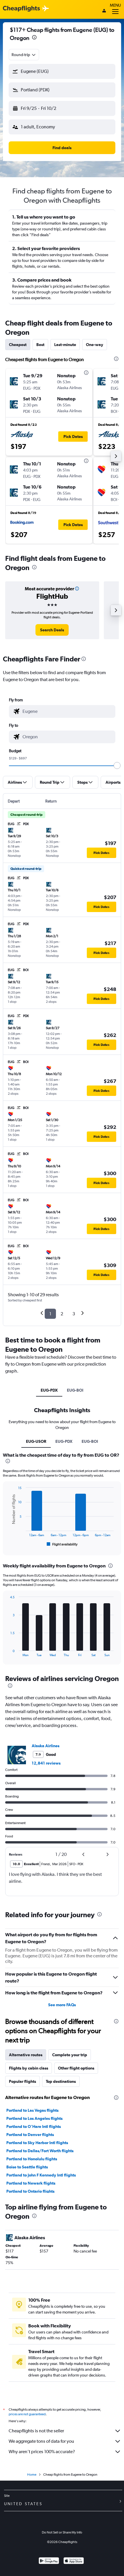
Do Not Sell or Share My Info (62, 2532)
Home (32, 2475)
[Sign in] (104, 11)
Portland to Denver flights (30, 2135)
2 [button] (62, 1314)
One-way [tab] (95, 345)
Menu (115, 5)
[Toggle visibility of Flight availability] (62, 1544)
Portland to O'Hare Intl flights (34, 2126)
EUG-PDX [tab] (49, 1390)
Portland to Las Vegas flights (32, 2110)
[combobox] (24, 55)
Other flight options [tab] (76, 2068)
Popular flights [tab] (22, 2081)
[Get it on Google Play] (49, 2561)
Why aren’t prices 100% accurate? (42, 2452)
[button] (34, 38)
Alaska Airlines (46, 1746)
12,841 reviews (46, 1763)
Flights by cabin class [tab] (29, 2068)
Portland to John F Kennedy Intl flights (41, 2175)
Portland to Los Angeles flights (34, 2118)
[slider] (117, 765)
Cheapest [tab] (18, 345)
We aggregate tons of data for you (41, 2441)
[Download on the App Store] (74, 2561)
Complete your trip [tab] (70, 2055)
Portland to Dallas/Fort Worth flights (40, 2151)
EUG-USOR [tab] (36, 1441)
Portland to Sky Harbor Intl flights (37, 2143)
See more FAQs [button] (62, 2005)
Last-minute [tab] (65, 345)
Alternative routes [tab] (26, 2055)
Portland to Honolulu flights (32, 2159)
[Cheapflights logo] (21, 9)
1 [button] (50, 1314)
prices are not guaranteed (27, 2414)
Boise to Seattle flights (27, 2167)
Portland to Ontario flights (30, 2191)
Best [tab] (40, 345)
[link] (52, 630)
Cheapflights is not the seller (36, 2431)
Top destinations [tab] (61, 2081)
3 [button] (74, 1314)
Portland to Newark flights (31, 2183)
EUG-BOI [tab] (75, 1390)
